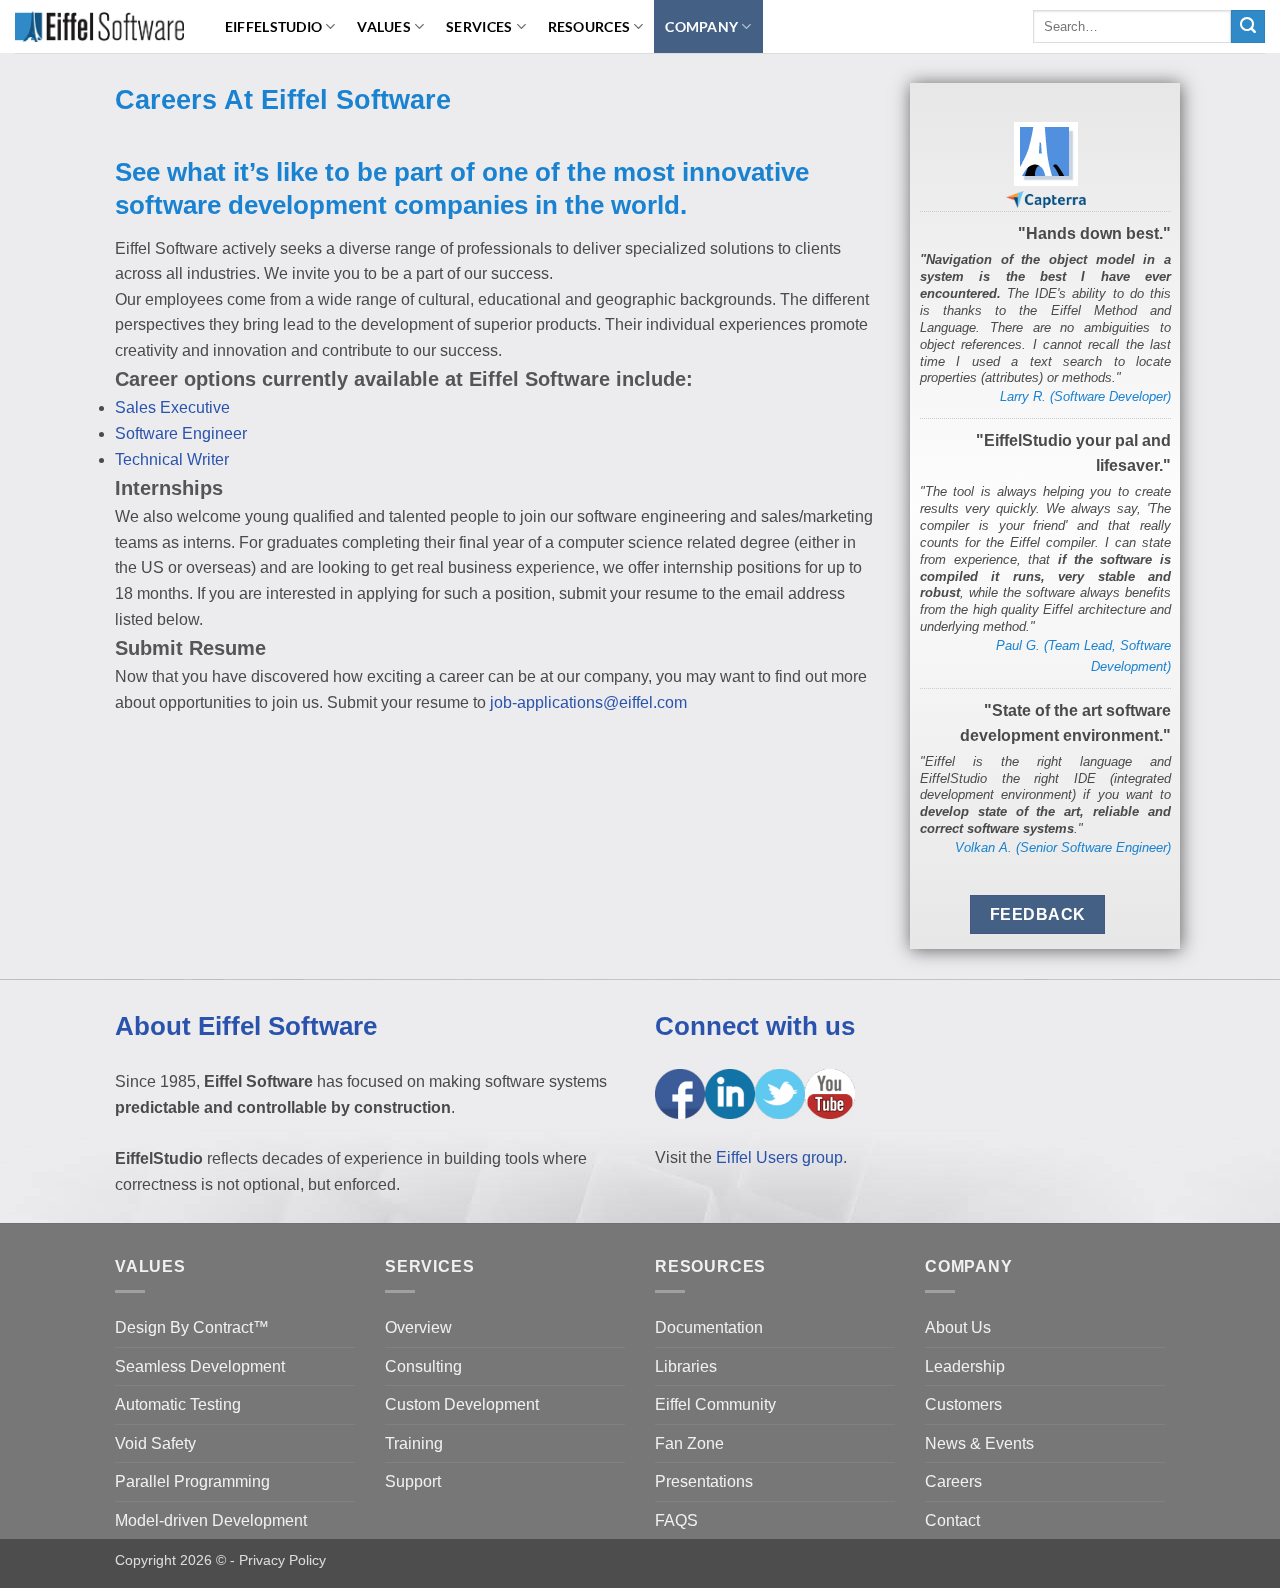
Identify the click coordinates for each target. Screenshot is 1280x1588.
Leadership (965, 1366)
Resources (589, 26)
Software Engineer (181, 433)
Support (413, 1481)
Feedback (1038, 914)
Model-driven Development (211, 1520)
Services (479, 26)
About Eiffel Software (246, 1026)
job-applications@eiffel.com (588, 702)
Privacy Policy (282, 1560)
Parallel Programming (192, 1481)
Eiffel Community (715, 1404)
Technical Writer (172, 459)
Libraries (686, 1366)
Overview (418, 1327)
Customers (963, 1404)
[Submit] (1248, 27)
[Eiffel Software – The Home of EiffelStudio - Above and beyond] (99, 26)
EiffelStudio (273, 26)
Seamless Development (200, 1366)
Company (701, 26)
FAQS (676, 1520)
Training (414, 1443)
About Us (958, 1327)
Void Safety (155, 1443)
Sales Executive (172, 407)
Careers (953, 1481)
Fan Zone (689, 1443)
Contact (952, 1520)
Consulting (423, 1366)
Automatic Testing (178, 1404)
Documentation (709, 1327)
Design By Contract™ (192, 1327)
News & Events (979, 1443)
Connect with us (755, 1026)
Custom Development (462, 1404)
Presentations (704, 1481)
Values (384, 26)
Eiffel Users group (779, 1157)
